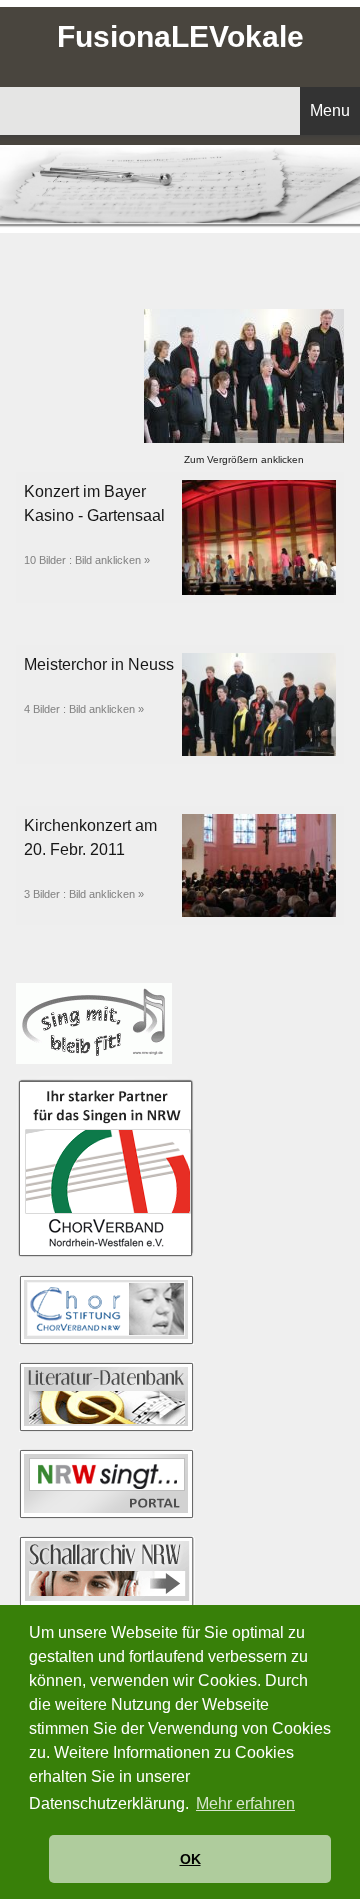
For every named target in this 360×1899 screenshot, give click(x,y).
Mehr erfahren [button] (245, 1803)
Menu (330, 110)
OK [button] (190, 1859)
